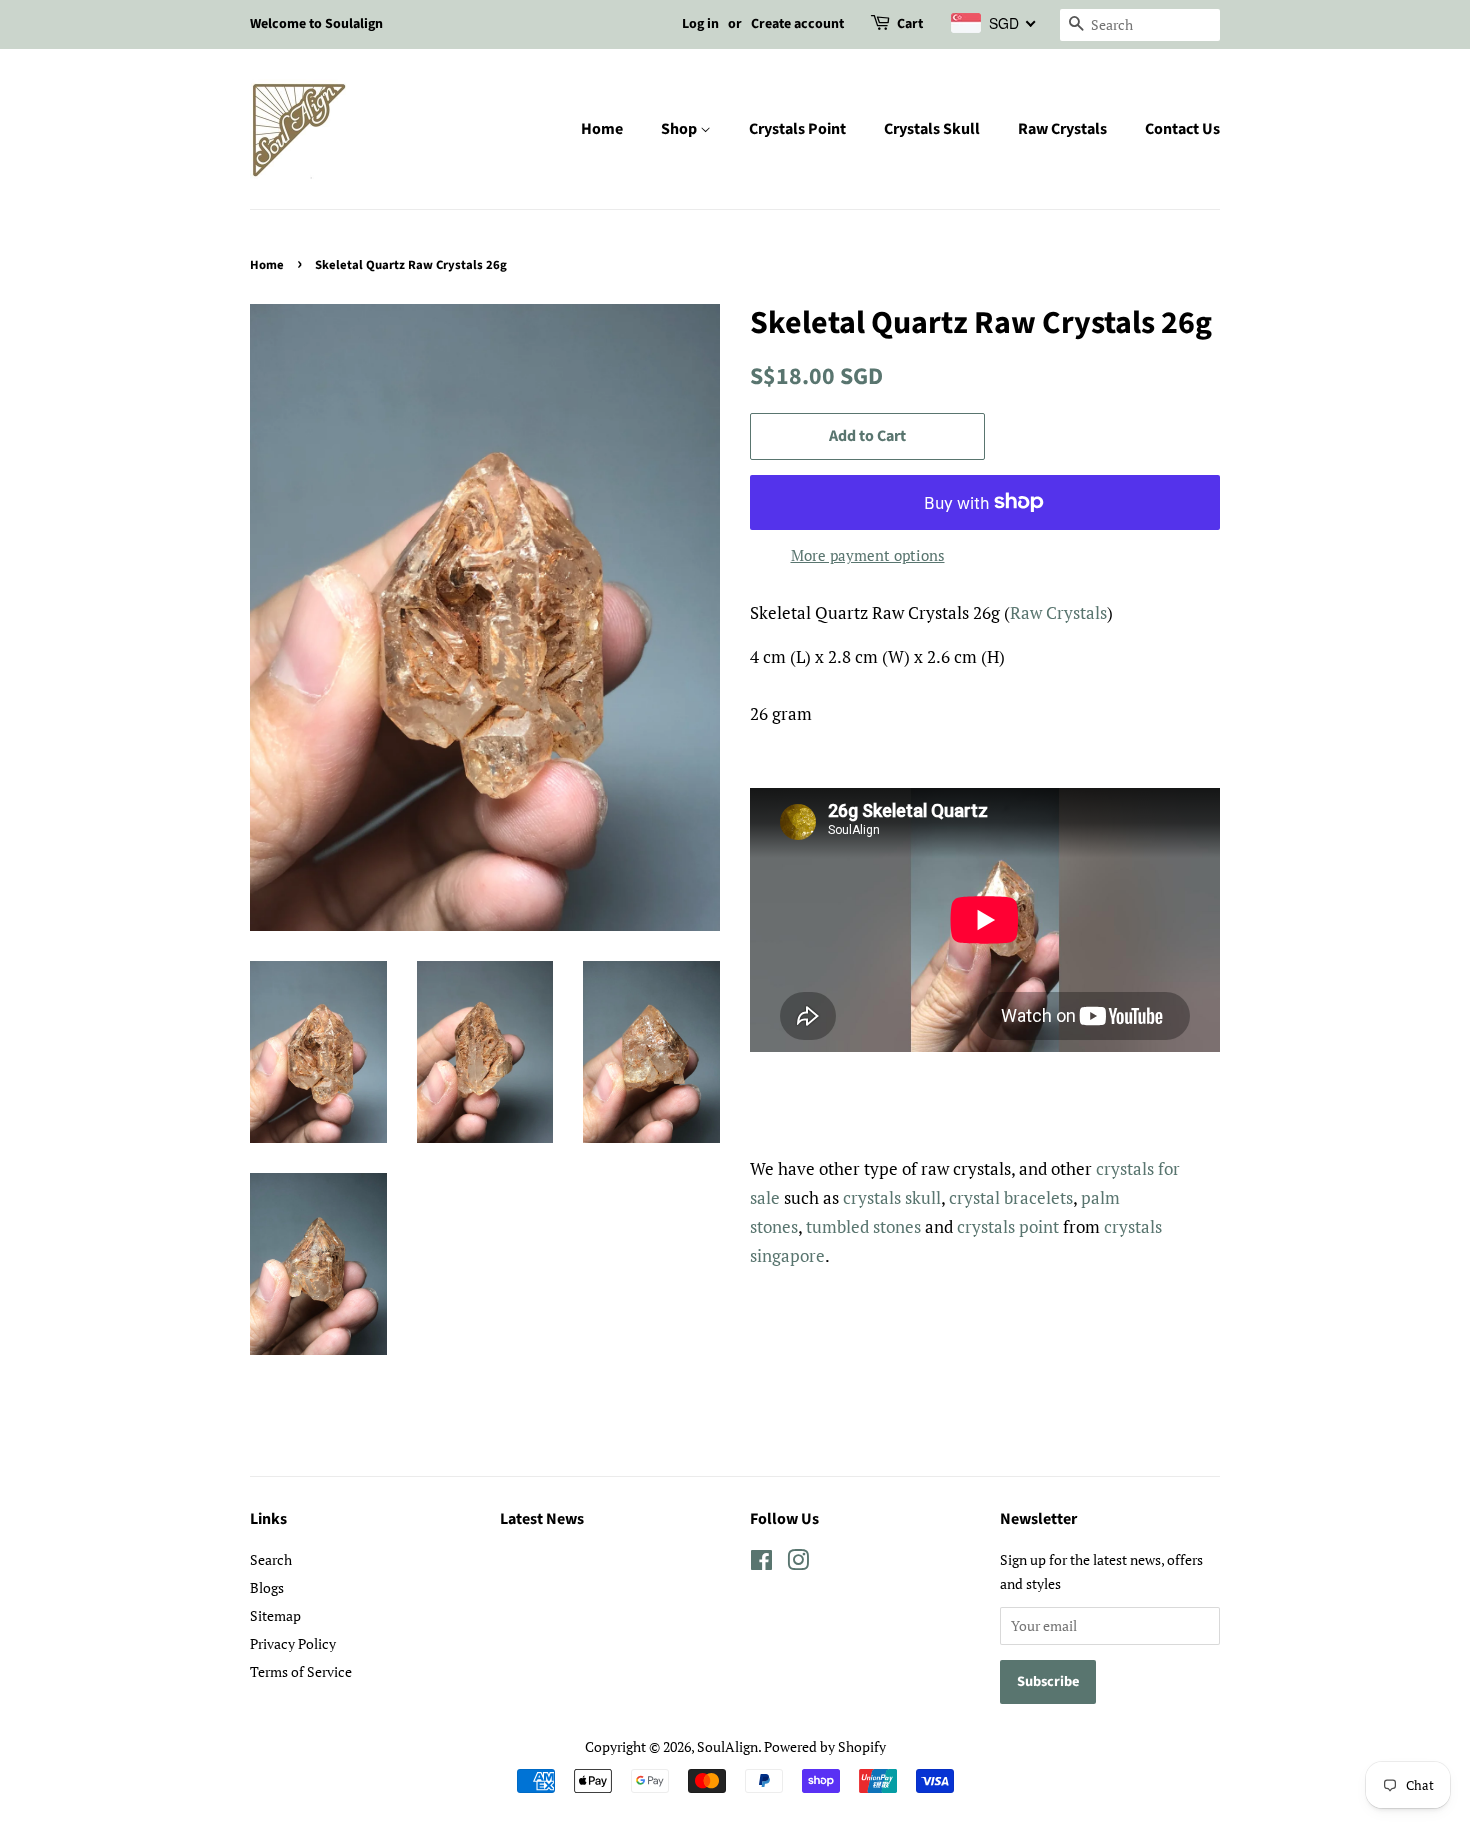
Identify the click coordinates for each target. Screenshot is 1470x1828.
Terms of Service (301, 1671)
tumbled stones (863, 1226)
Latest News (542, 1519)
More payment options (868, 555)
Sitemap (275, 1615)
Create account (797, 24)
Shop (680, 129)
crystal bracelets (1011, 1197)
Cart (910, 24)
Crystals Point (797, 129)
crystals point (1008, 1226)
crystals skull (892, 1197)
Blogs (267, 1587)
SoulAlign (727, 1746)
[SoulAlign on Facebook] (761, 1563)
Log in (700, 24)
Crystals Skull (932, 129)
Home (602, 129)
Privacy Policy (293, 1643)
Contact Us (1182, 129)
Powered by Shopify (825, 1746)
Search (271, 1559)
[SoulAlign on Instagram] (798, 1563)
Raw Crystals (1062, 129)
